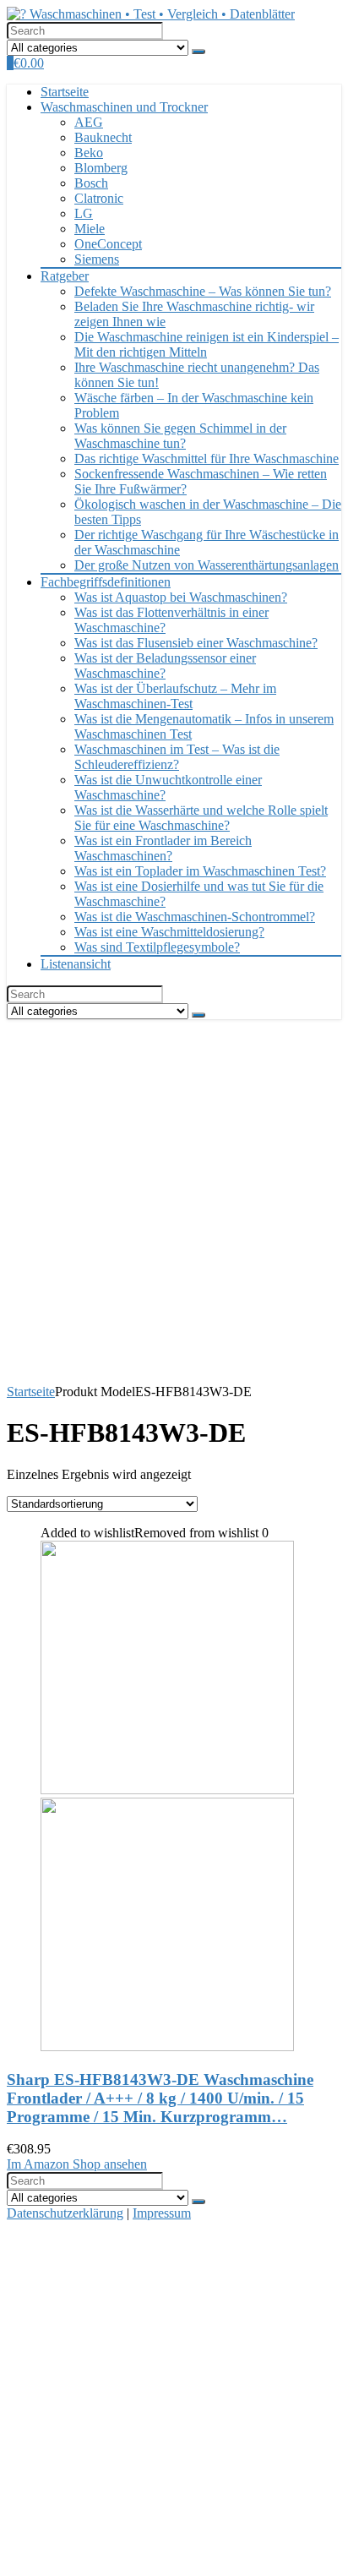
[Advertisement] (174, 1202)
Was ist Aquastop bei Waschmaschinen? (181, 597)
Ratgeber (65, 276)
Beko (89, 153)
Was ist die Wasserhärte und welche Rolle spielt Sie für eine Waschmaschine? (201, 818)
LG (84, 213)
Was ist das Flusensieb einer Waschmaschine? (196, 643)
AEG (89, 122)
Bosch (91, 183)
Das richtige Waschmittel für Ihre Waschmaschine (207, 458)
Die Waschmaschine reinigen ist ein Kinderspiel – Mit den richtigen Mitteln (207, 344)
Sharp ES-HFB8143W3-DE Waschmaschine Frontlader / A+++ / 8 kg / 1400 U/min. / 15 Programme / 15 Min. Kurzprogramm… (160, 2098)
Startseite (65, 92)
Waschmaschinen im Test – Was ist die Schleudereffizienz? (177, 757)
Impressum (162, 2213)
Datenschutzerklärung (65, 2213)
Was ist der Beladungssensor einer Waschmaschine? (165, 666)
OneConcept (108, 244)
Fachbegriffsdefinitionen (106, 582)
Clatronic (99, 198)
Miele (90, 229)
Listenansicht (76, 964)
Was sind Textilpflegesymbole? (157, 947)
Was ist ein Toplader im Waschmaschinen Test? (200, 871)
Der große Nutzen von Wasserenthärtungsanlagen (207, 565)
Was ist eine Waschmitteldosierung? (169, 932)
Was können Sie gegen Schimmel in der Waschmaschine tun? (180, 436)
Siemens (97, 259)
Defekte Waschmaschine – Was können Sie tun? (203, 291)
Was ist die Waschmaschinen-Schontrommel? (195, 917)
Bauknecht (103, 137)
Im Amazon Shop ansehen (77, 2164)
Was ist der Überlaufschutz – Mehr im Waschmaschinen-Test (175, 696)
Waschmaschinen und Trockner (124, 107)
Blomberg (101, 168)
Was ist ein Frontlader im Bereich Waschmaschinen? (163, 848)
